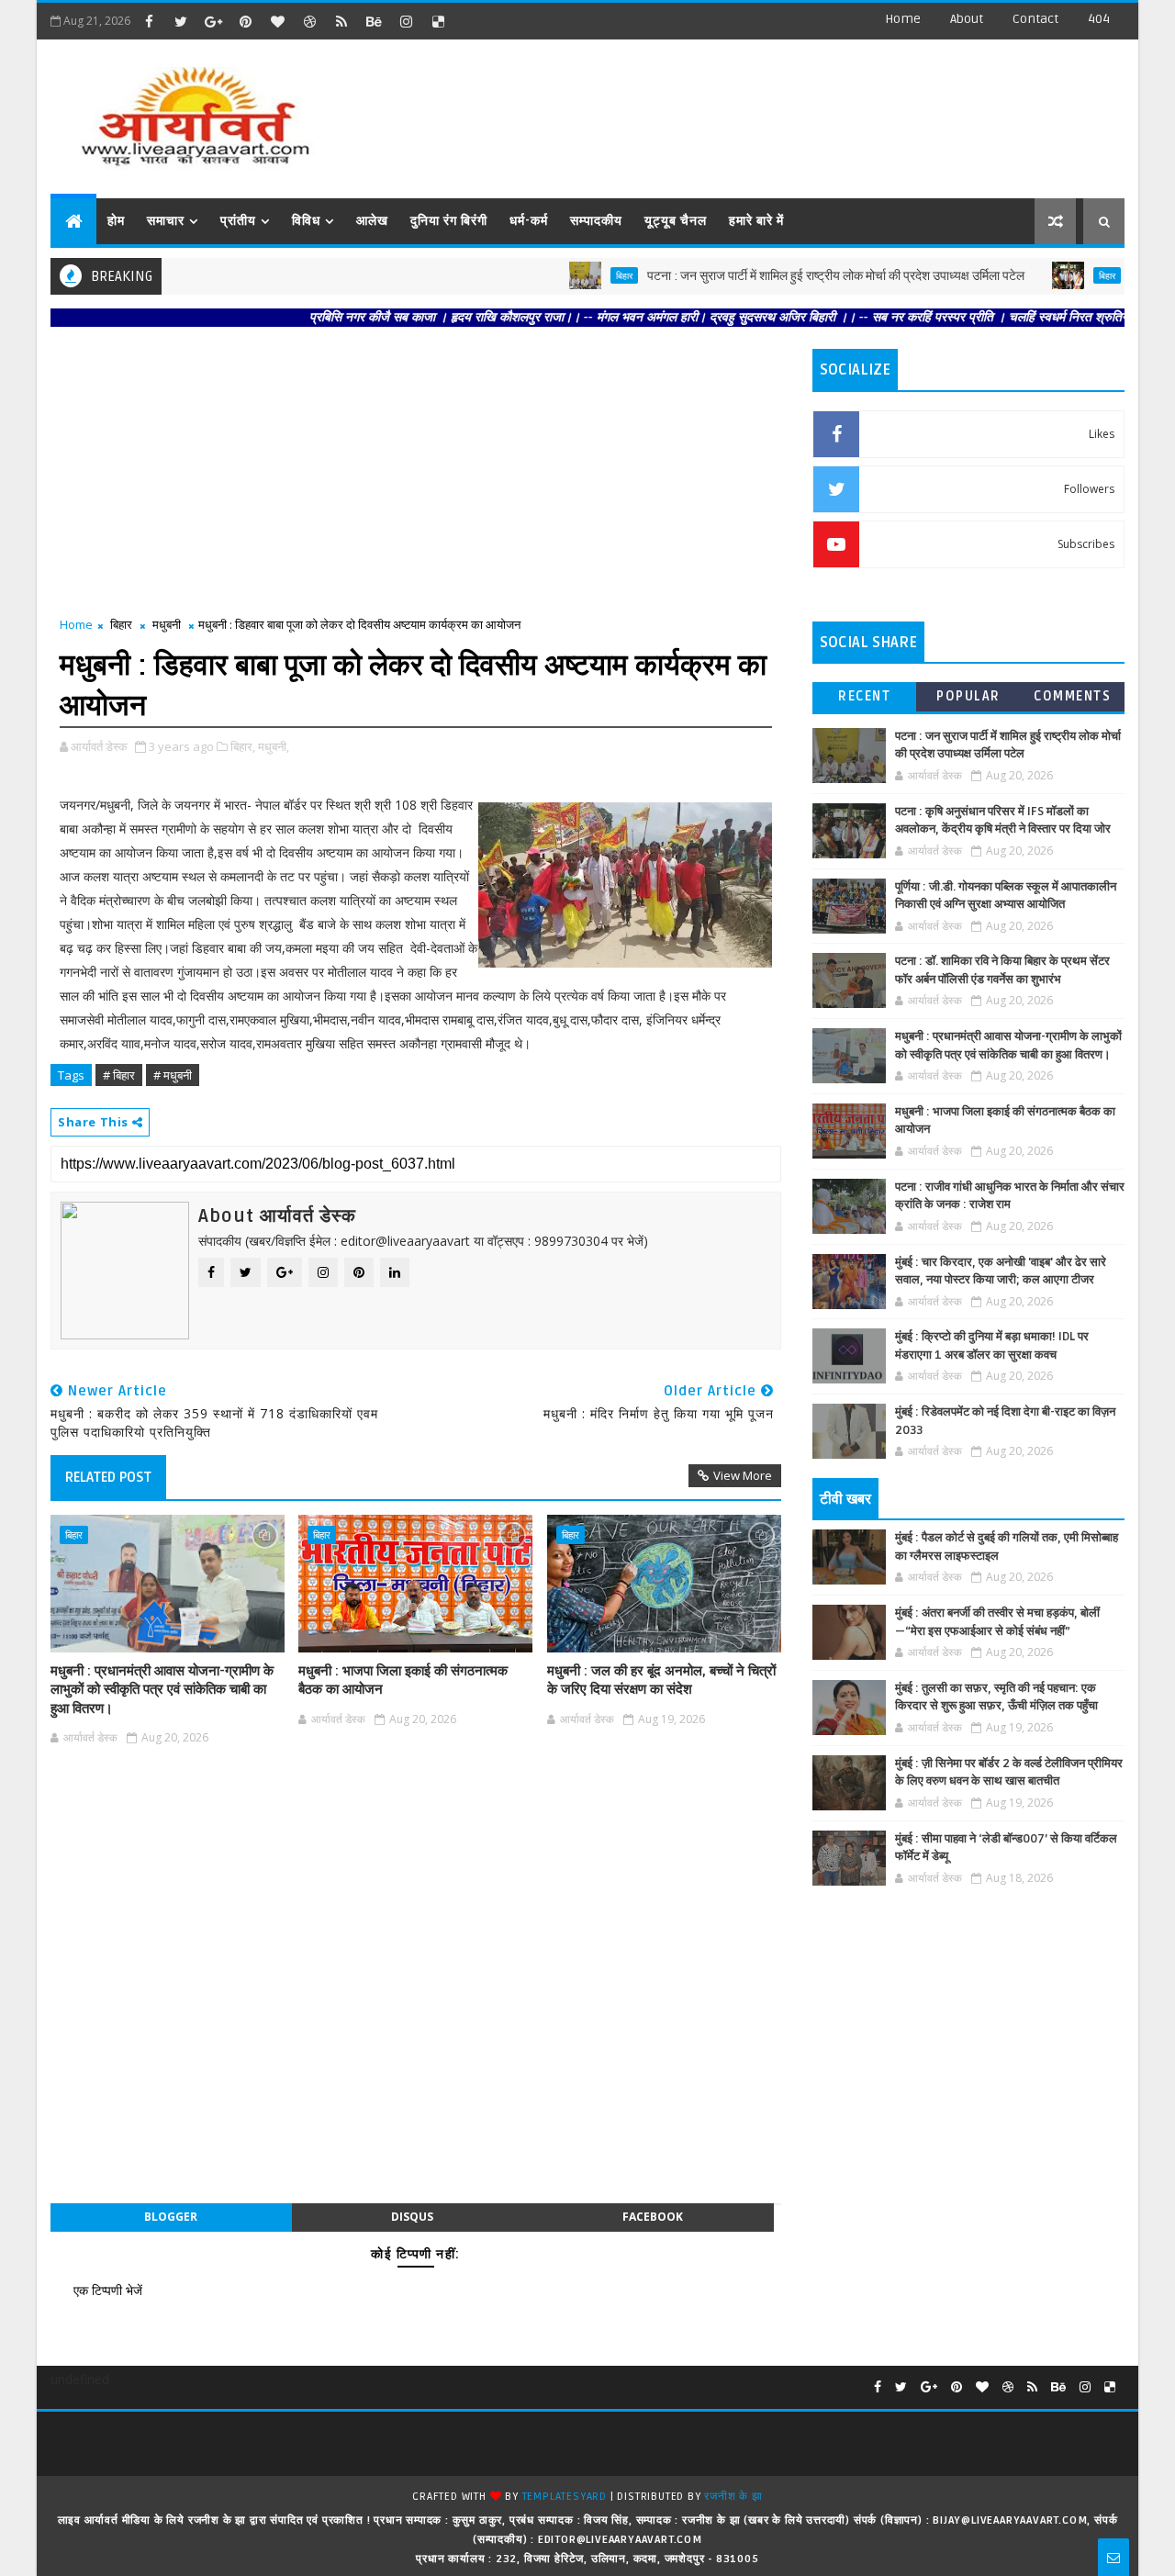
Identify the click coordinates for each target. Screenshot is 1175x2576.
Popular (968, 696)
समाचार (166, 221)
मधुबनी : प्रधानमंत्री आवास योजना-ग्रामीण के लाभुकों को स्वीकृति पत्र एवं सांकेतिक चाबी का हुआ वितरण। (162, 1690)
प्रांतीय (238, 221)
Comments (1072, 696)
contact (1035, 19)
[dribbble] (309, 21)
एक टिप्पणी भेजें (108, 2290)
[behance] (374, 21)
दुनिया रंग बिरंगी (449, 221)
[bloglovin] (277, 21)
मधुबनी (167, 624)
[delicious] (438, 21)
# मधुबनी (173, 1075)
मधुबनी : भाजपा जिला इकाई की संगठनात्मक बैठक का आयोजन (403, 1680)
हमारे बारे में (756, 221)
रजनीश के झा (733, 2497)
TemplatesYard (565, 2497)
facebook (653, 2217)
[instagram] (406, 21)
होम (116, 221)
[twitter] (181, 21)
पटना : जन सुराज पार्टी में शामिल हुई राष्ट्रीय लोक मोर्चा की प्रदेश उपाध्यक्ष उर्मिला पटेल (788, 276)
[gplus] (213, 21)
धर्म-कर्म (529, 221)
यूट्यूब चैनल (676, 221)
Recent (864, 696)
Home (903, 19)
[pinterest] (245, 21)
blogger (171, 2217)
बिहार (576, 275)
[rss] (341, 21)
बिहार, (243, 746)
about (967, 19)
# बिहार (119, 1075)
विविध (306, 221)
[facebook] (149, 21)
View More (743, 1475)
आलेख (372, 221)
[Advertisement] (789, 110)
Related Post (108, 1477)
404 (1099, 19)
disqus (412, 2217)
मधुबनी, (274, 746)
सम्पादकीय (596, 221)
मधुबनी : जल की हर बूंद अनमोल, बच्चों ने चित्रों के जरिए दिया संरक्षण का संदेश (661, 1680)
